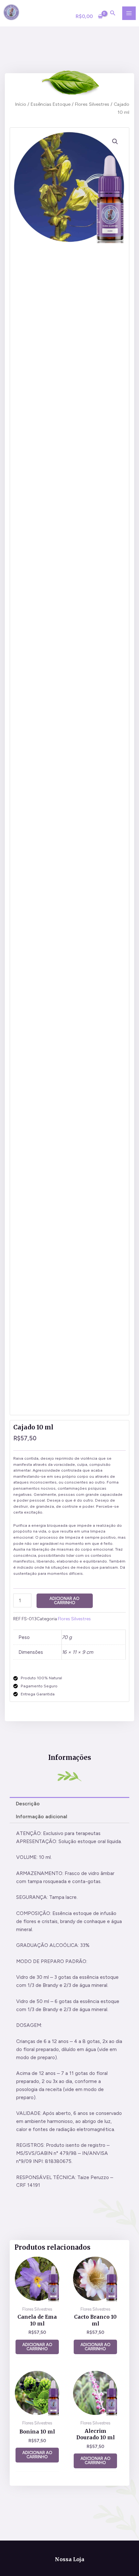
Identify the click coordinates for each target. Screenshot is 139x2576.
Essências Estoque (51, 104)
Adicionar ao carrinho (64, 1601)
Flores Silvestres (92, 104)
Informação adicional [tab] (42, 1816)
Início (21, 104)
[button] (115, 142)
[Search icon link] (113, 14)
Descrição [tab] (28, 1804)
